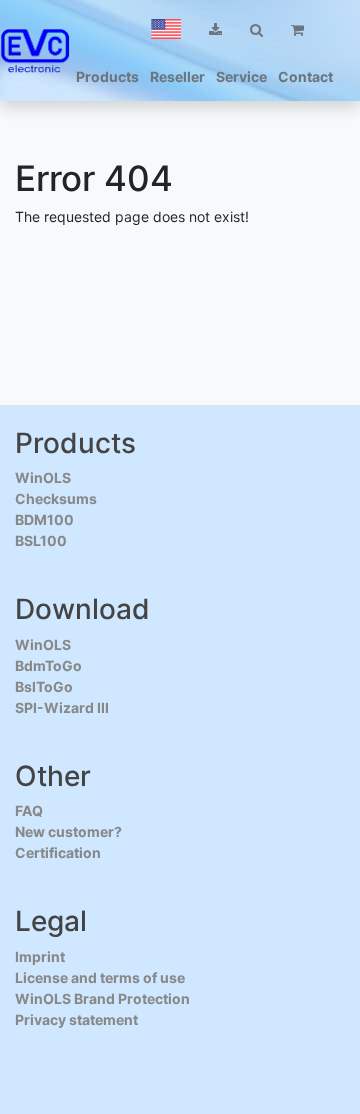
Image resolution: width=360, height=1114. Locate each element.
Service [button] (241, 76)
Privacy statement (76, 1019)
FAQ (29, 810)
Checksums (56, 498)
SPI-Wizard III (62, 707)
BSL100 (41, 540)
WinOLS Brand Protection (102, 998)
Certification (58, 852)
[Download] (215, 29)
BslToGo (44, 686)
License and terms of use (100, 977)
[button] (166, 29)
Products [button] (107, 76)
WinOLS (43, 477)
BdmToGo (48, 665)
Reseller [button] (177, 76)
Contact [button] (305, 76)
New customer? (68, 831)
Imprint (40, 956)
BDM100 (44, 519)
